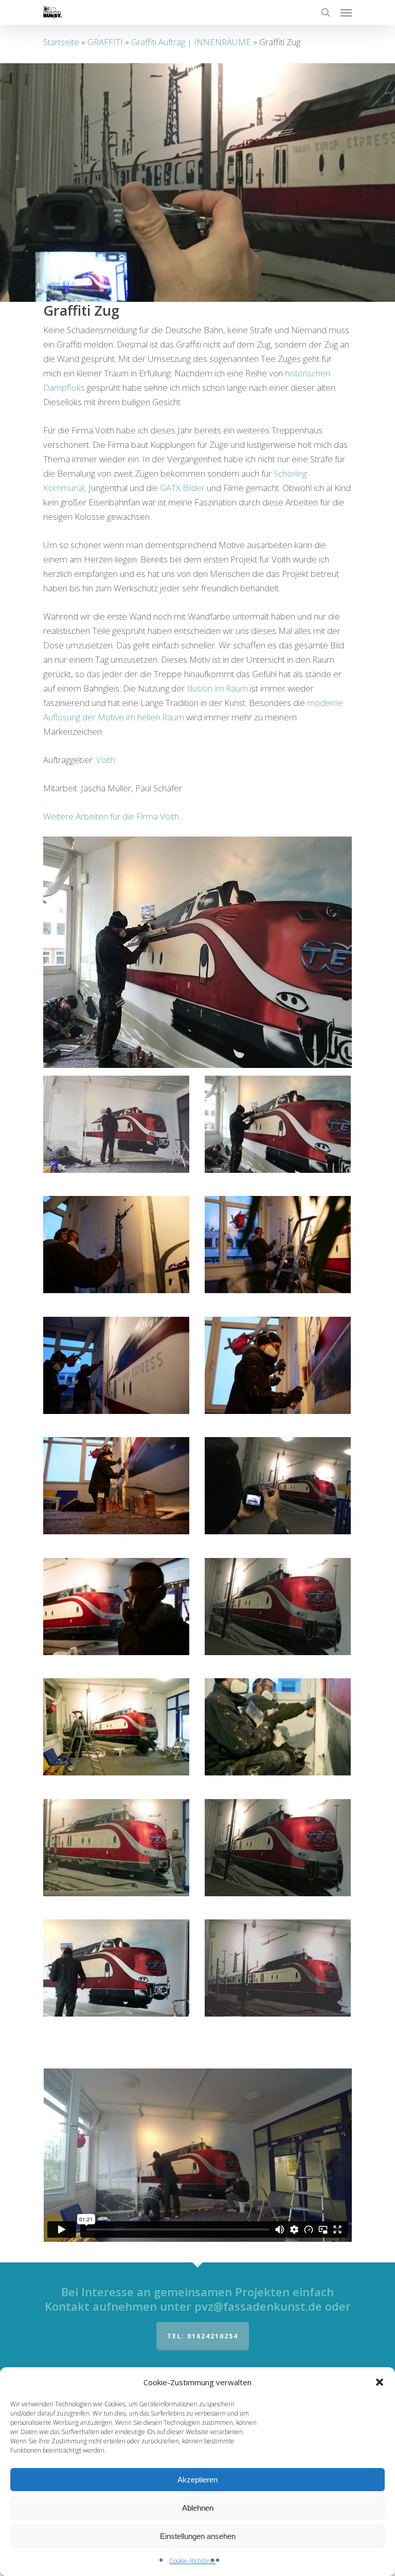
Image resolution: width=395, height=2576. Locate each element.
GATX (170, 488)
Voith (106, 760)
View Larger (119, 1117)
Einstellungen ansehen (198, 2536)
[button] (380, 2382)
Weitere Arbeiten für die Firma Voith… (114, 816)
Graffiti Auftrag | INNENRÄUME (191, 42)
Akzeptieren (197, 2480)
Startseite (61, 42)
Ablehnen (198, 2508)
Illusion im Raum (217, 688)
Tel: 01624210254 (203, 2336)
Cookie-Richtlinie (192, 2561)
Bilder (194, 488)
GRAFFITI (105, 42)
